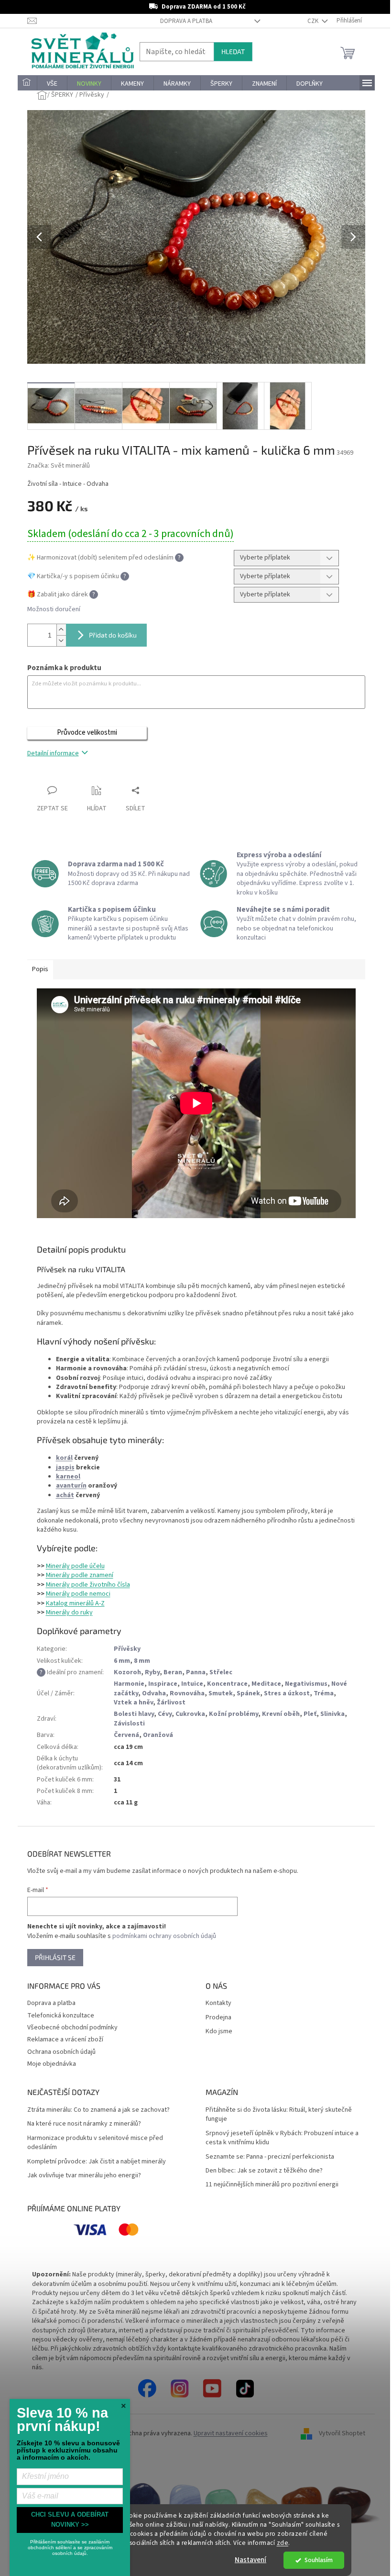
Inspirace (163, 1684)
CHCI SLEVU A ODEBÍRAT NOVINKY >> (70, 2520)
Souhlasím (319, 2560)
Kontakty (218, 2003)
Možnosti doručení (54, 610)
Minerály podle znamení (80, 1575)
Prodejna (218, 2018)
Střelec (221, 1672)
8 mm (142, 1661)
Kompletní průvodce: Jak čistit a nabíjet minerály (97, 2162)
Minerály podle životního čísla (88, 1585)
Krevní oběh (281, 1714)
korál (64, 1458)
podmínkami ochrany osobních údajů (164, 1936)
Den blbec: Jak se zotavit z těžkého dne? (264, 2171)
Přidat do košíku (113, 635)
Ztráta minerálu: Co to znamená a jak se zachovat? (98, 2110)
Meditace (266, 1684)
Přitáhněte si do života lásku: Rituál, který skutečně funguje (279, 2115)
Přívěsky (127, 1649)
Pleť (310, 1714)
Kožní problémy (234, 1714)
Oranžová (158, 1735)
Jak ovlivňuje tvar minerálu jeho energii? (84, 2176)
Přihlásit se (55, 1957)
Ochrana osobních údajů (61, 2052)
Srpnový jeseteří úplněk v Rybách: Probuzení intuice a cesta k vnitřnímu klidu (282, 2138)
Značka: (59, 466)
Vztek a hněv (133, 1702)
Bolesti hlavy (134, 1714)
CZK (314, 21)
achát (65, 1495)
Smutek (221, 1693)
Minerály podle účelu (75, 1566)
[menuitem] (27, 84)
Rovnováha (187, 1693)
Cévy (165, 1714)
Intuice (192, 1684)
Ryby (152, 1672)
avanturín (71, 1486)
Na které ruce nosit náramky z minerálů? (84, 2124)
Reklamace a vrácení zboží (65, 2039)
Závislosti (129, 1724)
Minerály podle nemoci (78, 1594)
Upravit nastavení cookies (231, 2433)
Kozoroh (127, 1672)
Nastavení (250, 2560)
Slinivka (332, 1714)
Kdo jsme (219, 2032)
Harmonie (129, 1684)
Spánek (248, 1693)
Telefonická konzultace (61, 2016)
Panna (196, 1672)
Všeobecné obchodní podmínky (72, 2027)
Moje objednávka (52, 2064)
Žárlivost (171, 1702)
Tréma (324, 1693)
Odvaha (154, 1693)
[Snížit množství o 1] (61, 641)
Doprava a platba (186, 21)
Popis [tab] (40, 969)
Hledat (233, 51)
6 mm (122, 1661)
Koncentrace (227, 1684)
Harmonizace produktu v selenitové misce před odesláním (95, 2143)
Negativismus (306, 1684)
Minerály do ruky (69, 1613)
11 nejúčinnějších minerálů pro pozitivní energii (272, 2185)
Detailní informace (53, 753)
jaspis (65, 1467)
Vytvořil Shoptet (342, 2433)
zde (283, 2543)
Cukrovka (190, 1714)
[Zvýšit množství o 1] (61, 630)
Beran (173, 1672)
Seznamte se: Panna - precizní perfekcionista (270, 2157)
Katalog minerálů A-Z (75, 1603)
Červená (126, 1735)
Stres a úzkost (287, 1693)
